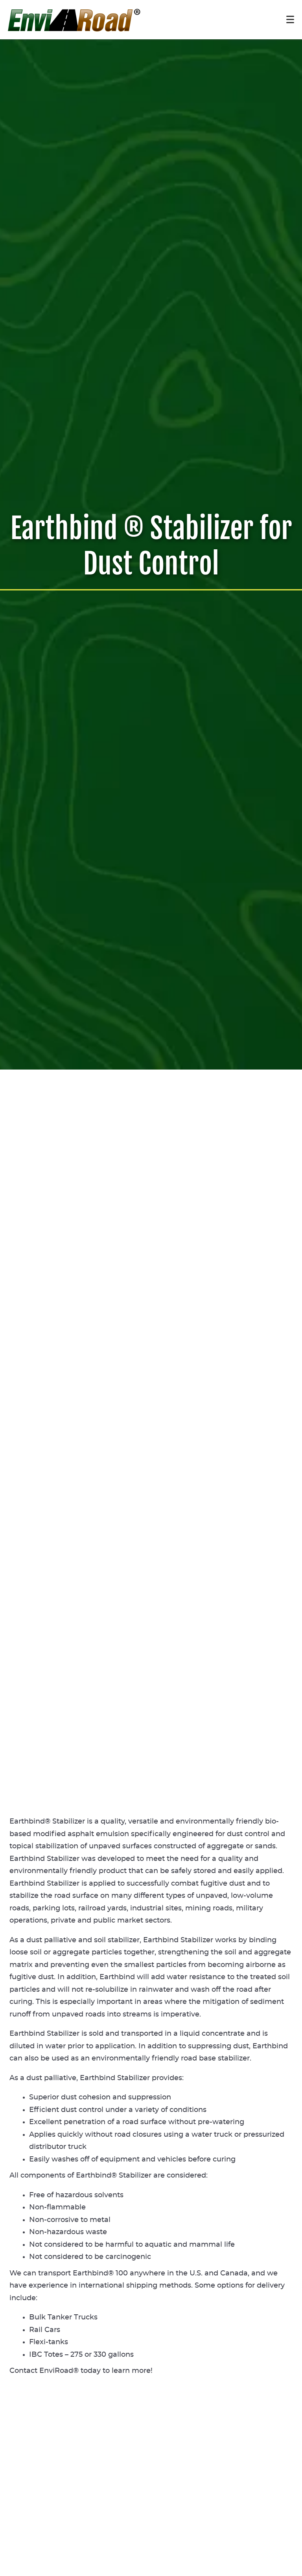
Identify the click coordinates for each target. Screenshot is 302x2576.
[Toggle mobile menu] (290, 19)
